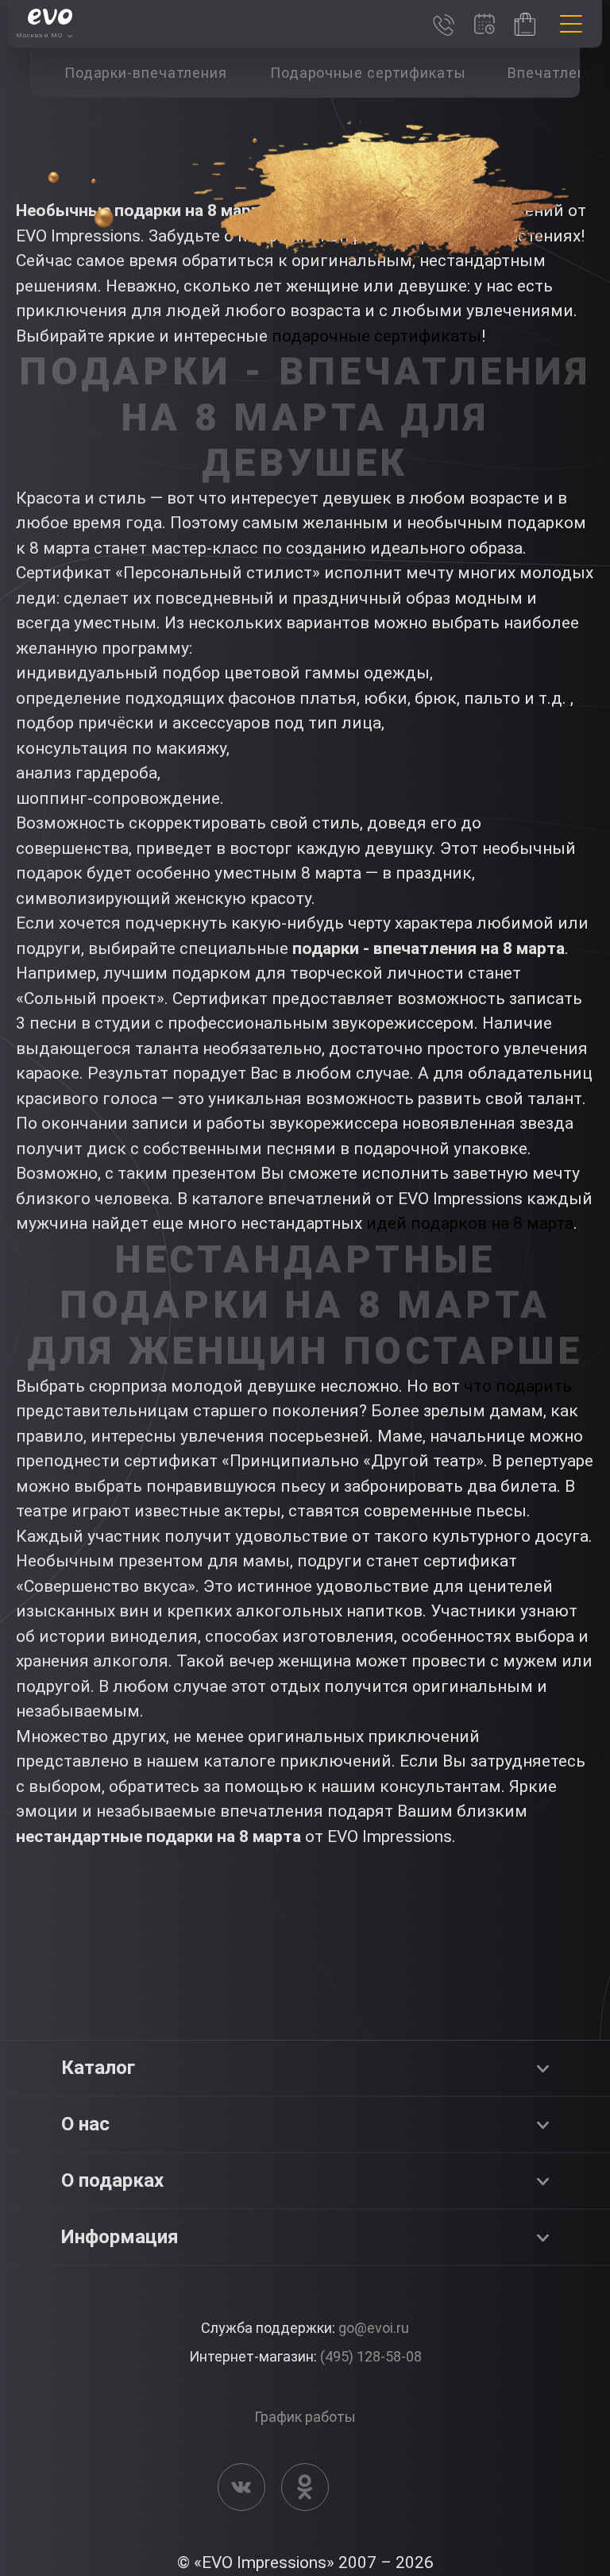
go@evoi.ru (374, 2328)
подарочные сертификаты (376, 336)
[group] (145, 73)
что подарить (518, 1386)
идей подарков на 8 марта (470, 1223)
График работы (305, 2417)
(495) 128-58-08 (371, 2356)
